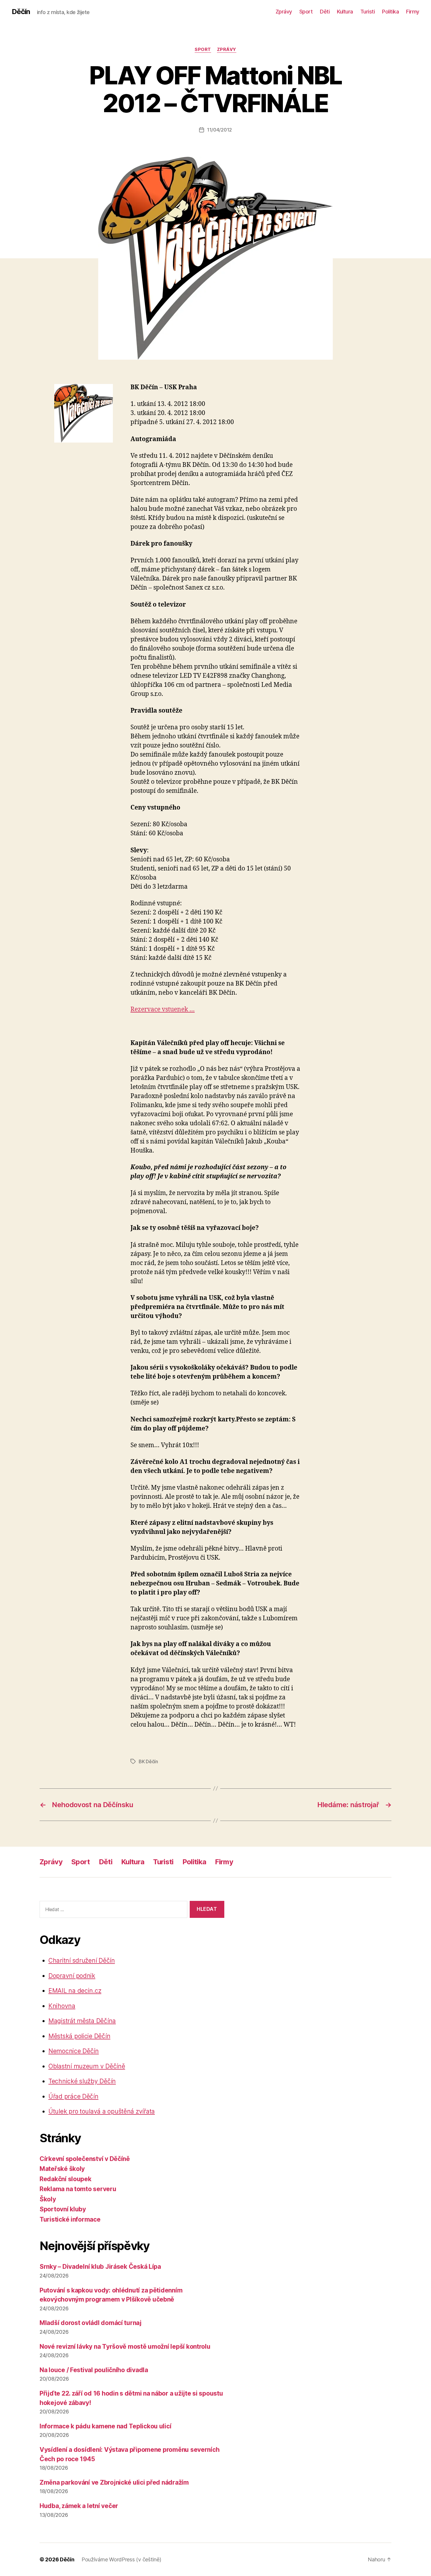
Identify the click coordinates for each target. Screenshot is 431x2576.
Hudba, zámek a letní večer (79, 2506)
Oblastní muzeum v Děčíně (87, 2066)
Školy (48, 2199)
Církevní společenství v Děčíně (85, 2159)
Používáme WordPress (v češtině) (121, 2559)
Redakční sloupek (66, 2179)
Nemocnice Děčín (74, 2051)
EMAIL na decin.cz (75, 1991)
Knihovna (62, 2006)
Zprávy (284, 12)
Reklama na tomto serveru (78, 2189)
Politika (390, 12)
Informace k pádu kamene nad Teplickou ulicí (105, 2426)
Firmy (413, 12)
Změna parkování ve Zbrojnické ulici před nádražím (114, 2482)
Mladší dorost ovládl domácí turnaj (91, 2323)
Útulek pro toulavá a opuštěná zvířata (102, 2111)
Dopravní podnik (72, 1976)
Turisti (368, 12)
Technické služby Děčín (82, 2081)
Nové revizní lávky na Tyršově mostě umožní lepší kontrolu (125, 2347)
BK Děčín (148, 1761)
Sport (306, 12)
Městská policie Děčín (79, 2036)
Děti (325, 12)
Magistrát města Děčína (82, 2021)
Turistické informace (70, 2219)
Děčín (21, 12)
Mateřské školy (62, 2169)
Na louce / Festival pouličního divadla (94, 2370)
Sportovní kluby (63, 2209)
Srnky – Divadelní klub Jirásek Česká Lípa (100, 2267)
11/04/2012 (219, 130)
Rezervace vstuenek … (163, 1009)
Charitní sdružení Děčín (82, 1960)
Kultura (345, 12)
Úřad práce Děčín (73, 2096)
